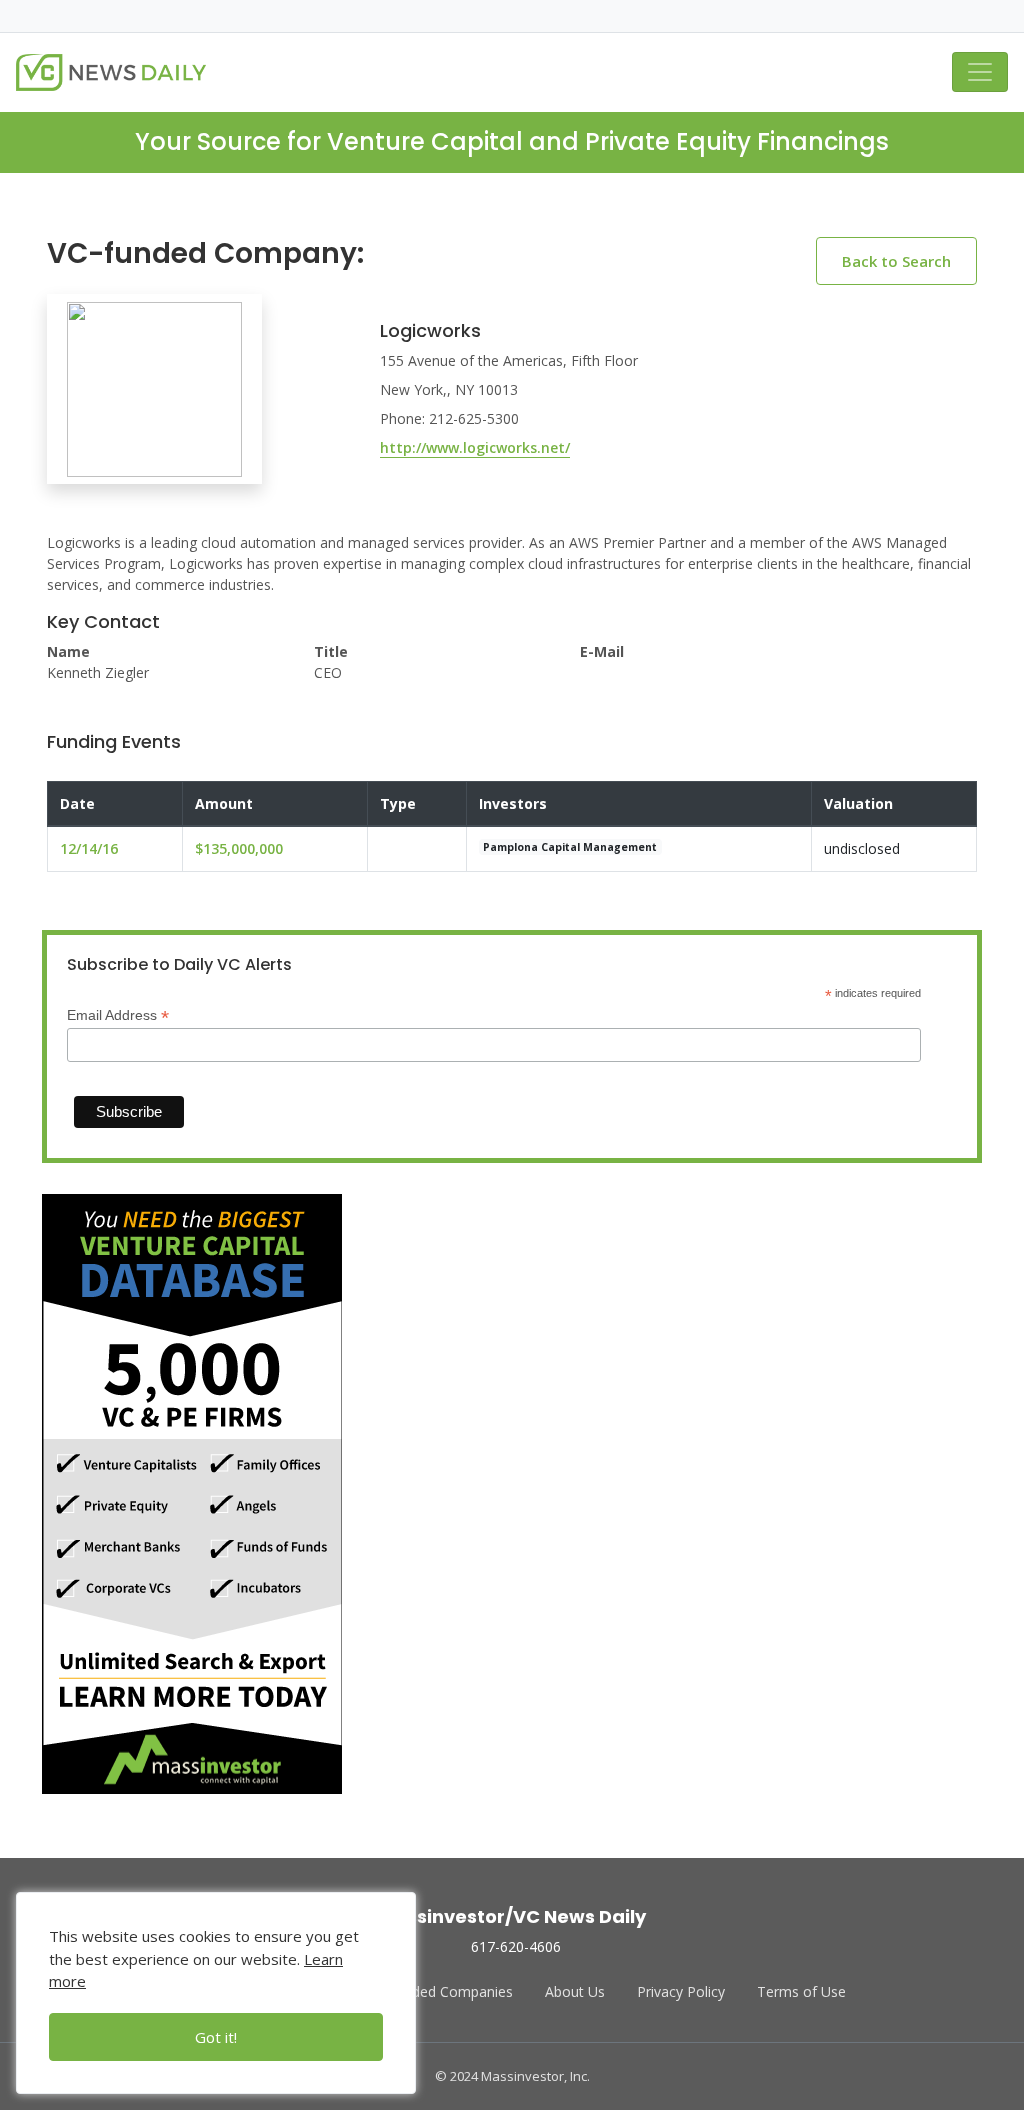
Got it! (216, 2037)
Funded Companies (450, 1991)
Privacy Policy (681, 1991)
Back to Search (896, 261)
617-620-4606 (516, 1946)
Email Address (118, 1015)
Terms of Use (801, 1991)
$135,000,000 (239, 848)
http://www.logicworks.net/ (475, 447)
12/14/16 (89, 848)
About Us (575, 1991)
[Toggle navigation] (980, 72)
